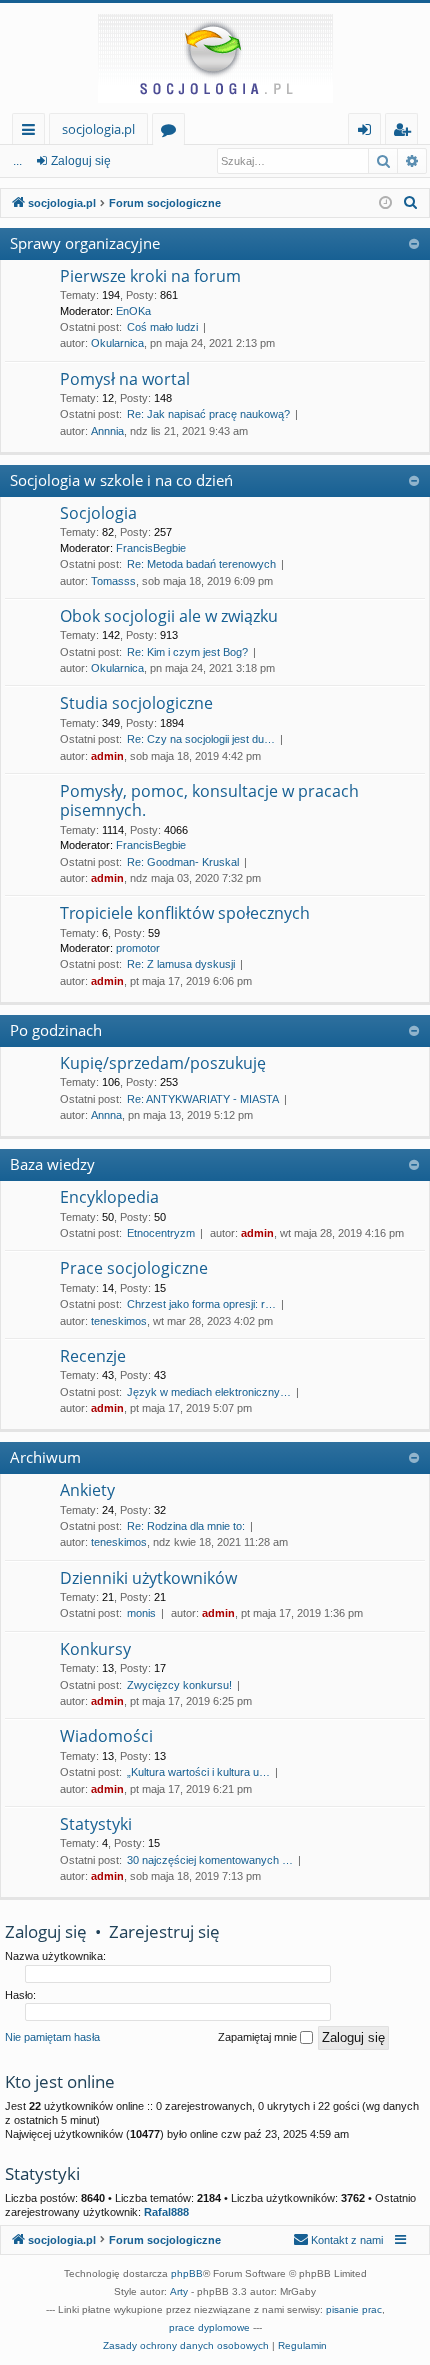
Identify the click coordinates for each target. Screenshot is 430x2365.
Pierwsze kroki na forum (150, 276)
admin (107, 756)
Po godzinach (56, 1030)
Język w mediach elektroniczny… (209, 1392)
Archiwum (45, 1457)
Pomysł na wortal (125, 379)
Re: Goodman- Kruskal (183, 862)
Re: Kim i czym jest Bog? (187, 652)
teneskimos (119, 1321)
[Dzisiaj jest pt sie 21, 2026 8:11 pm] (385, 203)
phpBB (187, 2273)
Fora (172, 132)
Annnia (107, 431)
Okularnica (117, 343)
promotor (138, 948)
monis (141, 1613)
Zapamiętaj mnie (259, 2037)
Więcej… (32, 132)
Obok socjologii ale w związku (169, 616)
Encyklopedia (109, 1197)
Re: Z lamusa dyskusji (181, 964)
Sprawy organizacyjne (85, 243)
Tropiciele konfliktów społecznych (185, 913)
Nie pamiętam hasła (52, 2037)
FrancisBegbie (151, 548)
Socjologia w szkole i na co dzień (121, 480)
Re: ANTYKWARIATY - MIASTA (203, 1099)
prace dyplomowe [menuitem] (209, 2327)
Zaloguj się (81, 161)
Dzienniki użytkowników (148, 1578)
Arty (179, 2291)
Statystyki (96, 1824)
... (17, 161)
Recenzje (93, 1356)
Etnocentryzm (161, 1233)
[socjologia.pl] (215, 58)
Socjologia (98, 513)
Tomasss (113, 581)
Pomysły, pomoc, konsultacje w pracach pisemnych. (209, 800)
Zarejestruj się (164, 1931)
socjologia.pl (98, 129)
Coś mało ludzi (162, 327)
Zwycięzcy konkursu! (179, 1685)
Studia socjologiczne (136, 703)
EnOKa (133, 311)
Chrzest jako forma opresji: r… (201, 1304)
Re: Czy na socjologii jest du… (201, 739)
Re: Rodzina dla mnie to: (186, 1526)
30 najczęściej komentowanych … (210, 1860)
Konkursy (95, 1649)
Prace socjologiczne (134, 1268)
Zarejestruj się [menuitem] (406, 132)
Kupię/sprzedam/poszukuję (163, 1063)
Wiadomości (106, 1736)
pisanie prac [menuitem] (354, 2309)
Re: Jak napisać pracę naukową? (208, 414)
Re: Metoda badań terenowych (201, 564)
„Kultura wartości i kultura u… (198, 1772)
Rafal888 (166, 2212)
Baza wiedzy (52, 1164)
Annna (106, 1115)
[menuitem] (411, 203)
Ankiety (87, 1490)
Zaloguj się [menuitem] (368, 132)
